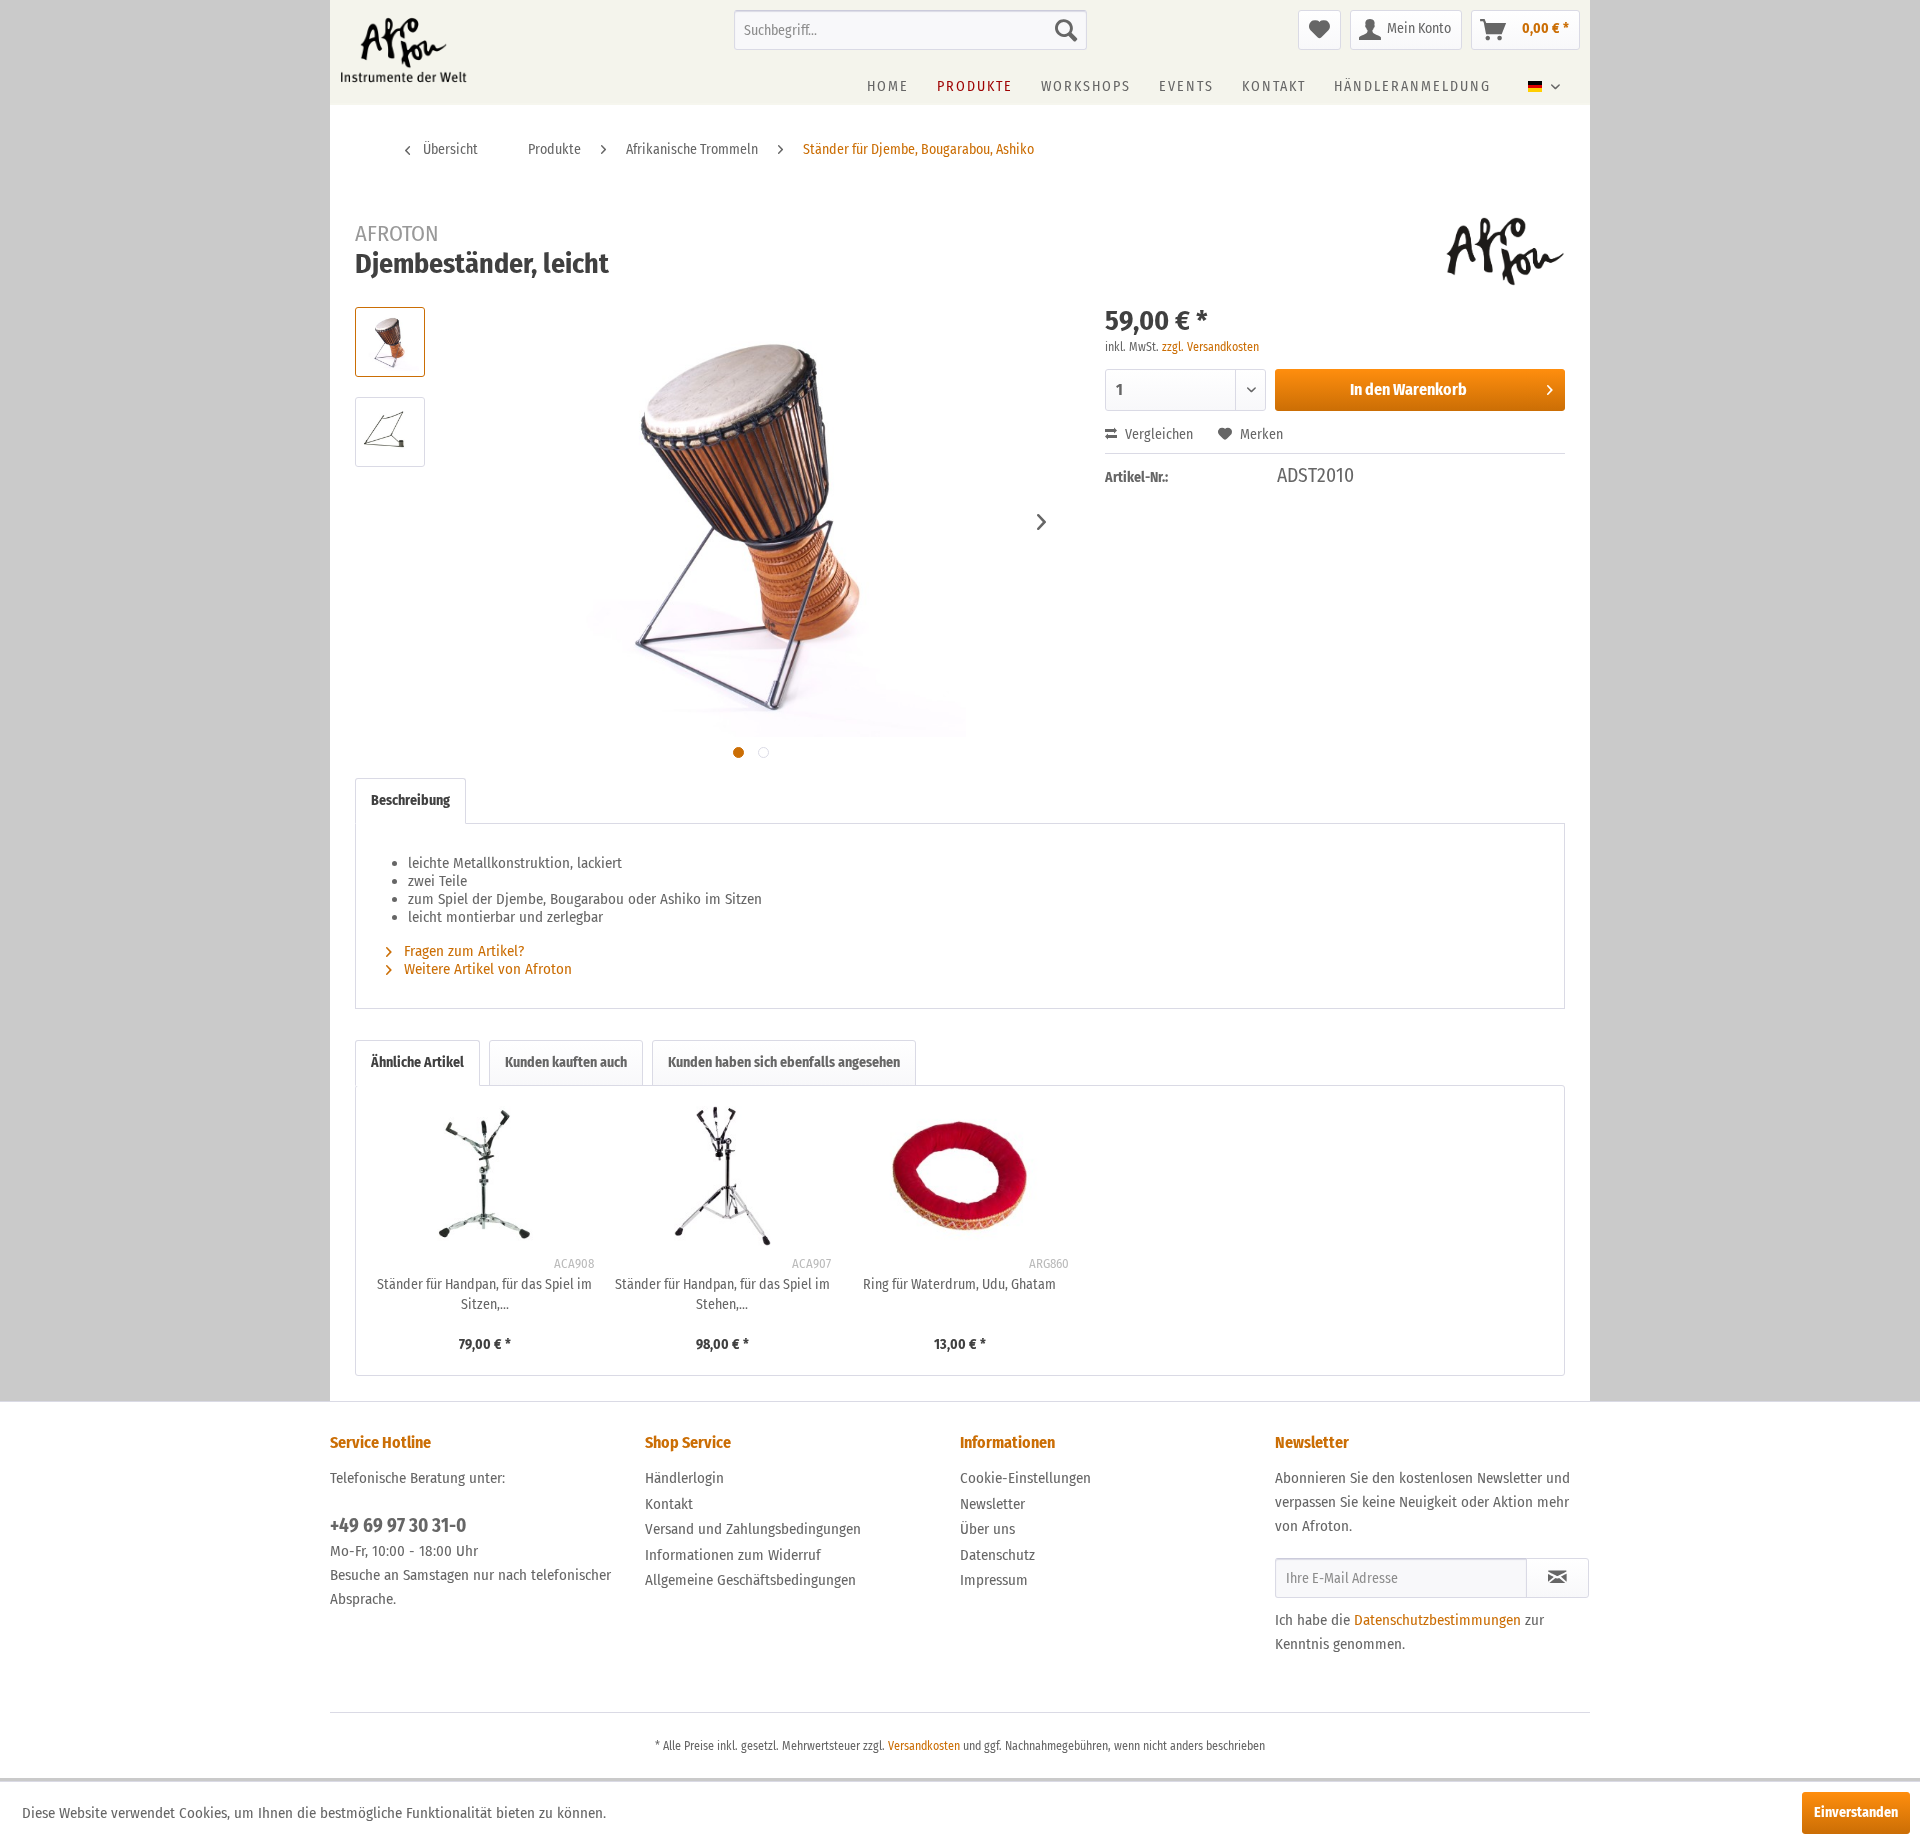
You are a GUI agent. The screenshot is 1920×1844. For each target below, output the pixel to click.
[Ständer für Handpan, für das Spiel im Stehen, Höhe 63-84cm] (723, 1176)
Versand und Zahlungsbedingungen (753, 1529)
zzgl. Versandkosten (1210, 347)
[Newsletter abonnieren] (1557, 1578)
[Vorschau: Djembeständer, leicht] (390, 342)
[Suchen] (1066, 30)
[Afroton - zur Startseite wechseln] (403, 50)
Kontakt (669, 1504)
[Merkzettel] (1319, 30)
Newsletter (992, 1504)
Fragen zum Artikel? (462, 951)
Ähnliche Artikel (417, 1062)
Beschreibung (410, 800)
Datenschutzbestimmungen (1437, 1620)
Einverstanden (1856, 1812)
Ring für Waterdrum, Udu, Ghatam (959, 1284)
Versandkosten (924, 1746)
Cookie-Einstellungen (1025, 1478)
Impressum (994, 1580)
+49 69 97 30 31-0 (398, 1525)
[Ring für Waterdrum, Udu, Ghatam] (960, 1176)
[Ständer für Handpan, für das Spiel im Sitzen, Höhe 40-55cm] (485, 1176)
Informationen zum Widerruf (733, 1555)
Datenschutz (997, 1555)
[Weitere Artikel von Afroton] (1505, 252)
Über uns (987, 1529)
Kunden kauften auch (566, 1062)
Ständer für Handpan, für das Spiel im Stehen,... (722, 1294)
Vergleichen (1157, 434)
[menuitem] (910, 30)
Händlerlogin (684, 1478)
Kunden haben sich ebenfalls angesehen (784, 1062)
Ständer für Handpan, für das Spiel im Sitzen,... (484, 1294)
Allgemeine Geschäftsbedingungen (750, 1580)
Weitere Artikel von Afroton (486, 969)
